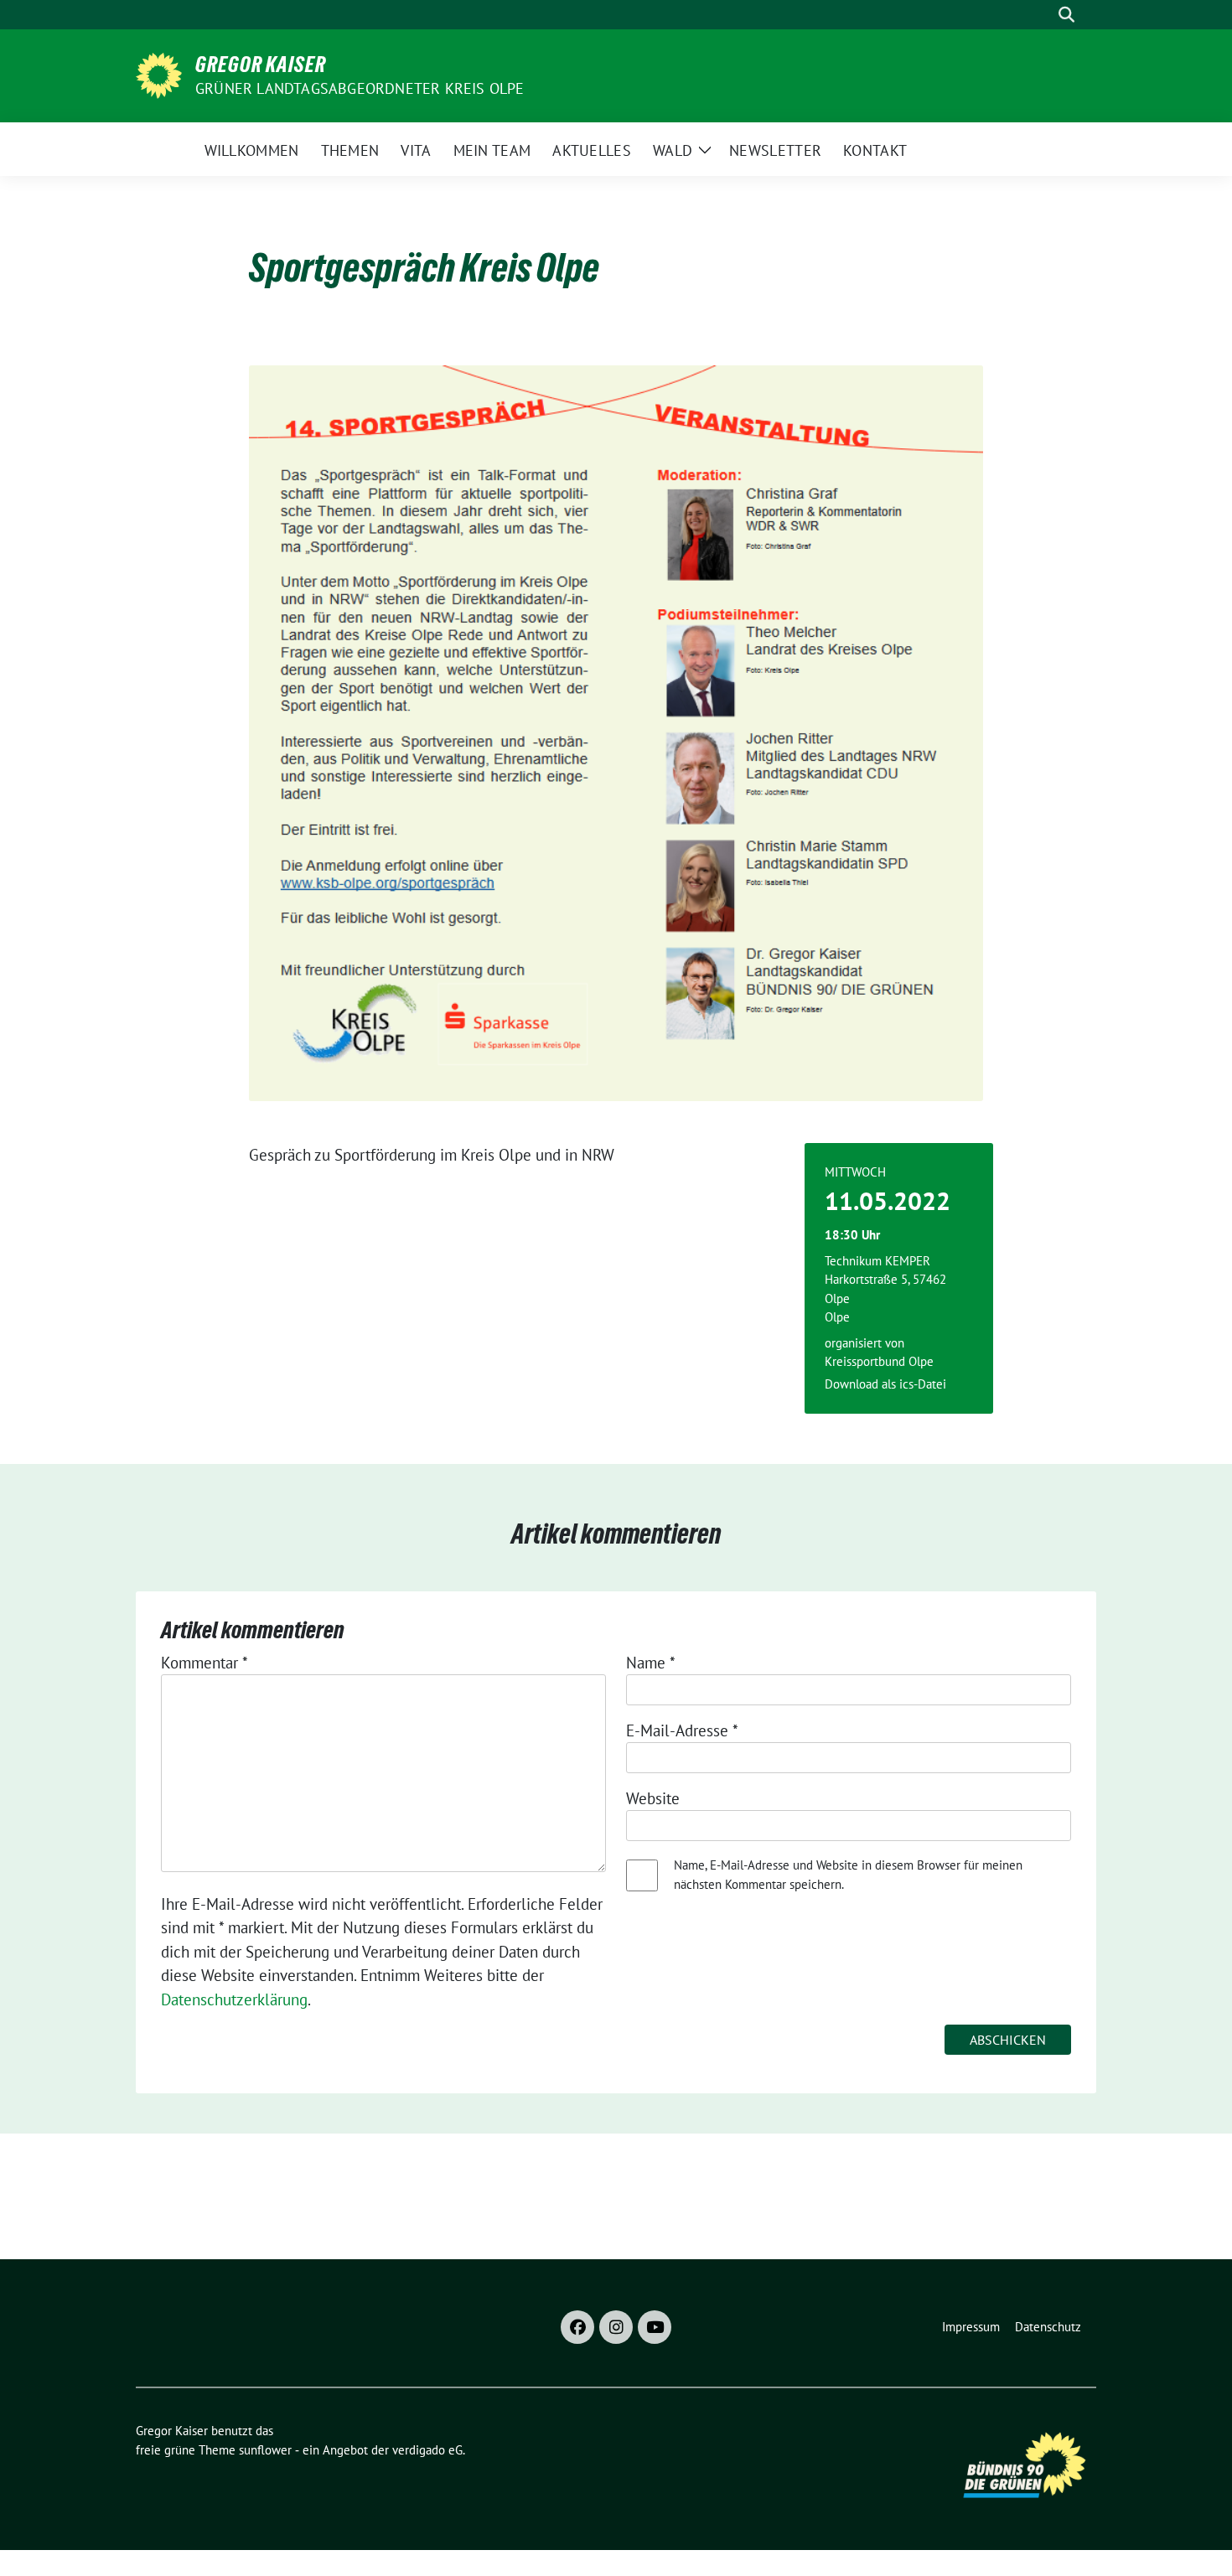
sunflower (265, 2450)
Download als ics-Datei (885, 1384)
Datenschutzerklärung (234, 1999)
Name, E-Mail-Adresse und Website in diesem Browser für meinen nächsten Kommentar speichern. (848, 1875)
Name (651, 1663)
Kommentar (204, 1663)
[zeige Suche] (1066, 15)
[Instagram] (616, 2327)
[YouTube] (655, 2327)
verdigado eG (427, 2450)
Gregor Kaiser (261, 65)
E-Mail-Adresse (682, 1730)
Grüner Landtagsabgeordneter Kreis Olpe (360, 88)
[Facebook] (577, 2327)
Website (653, 1798)
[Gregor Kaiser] (159, 74)
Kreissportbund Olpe (879, 1361)
